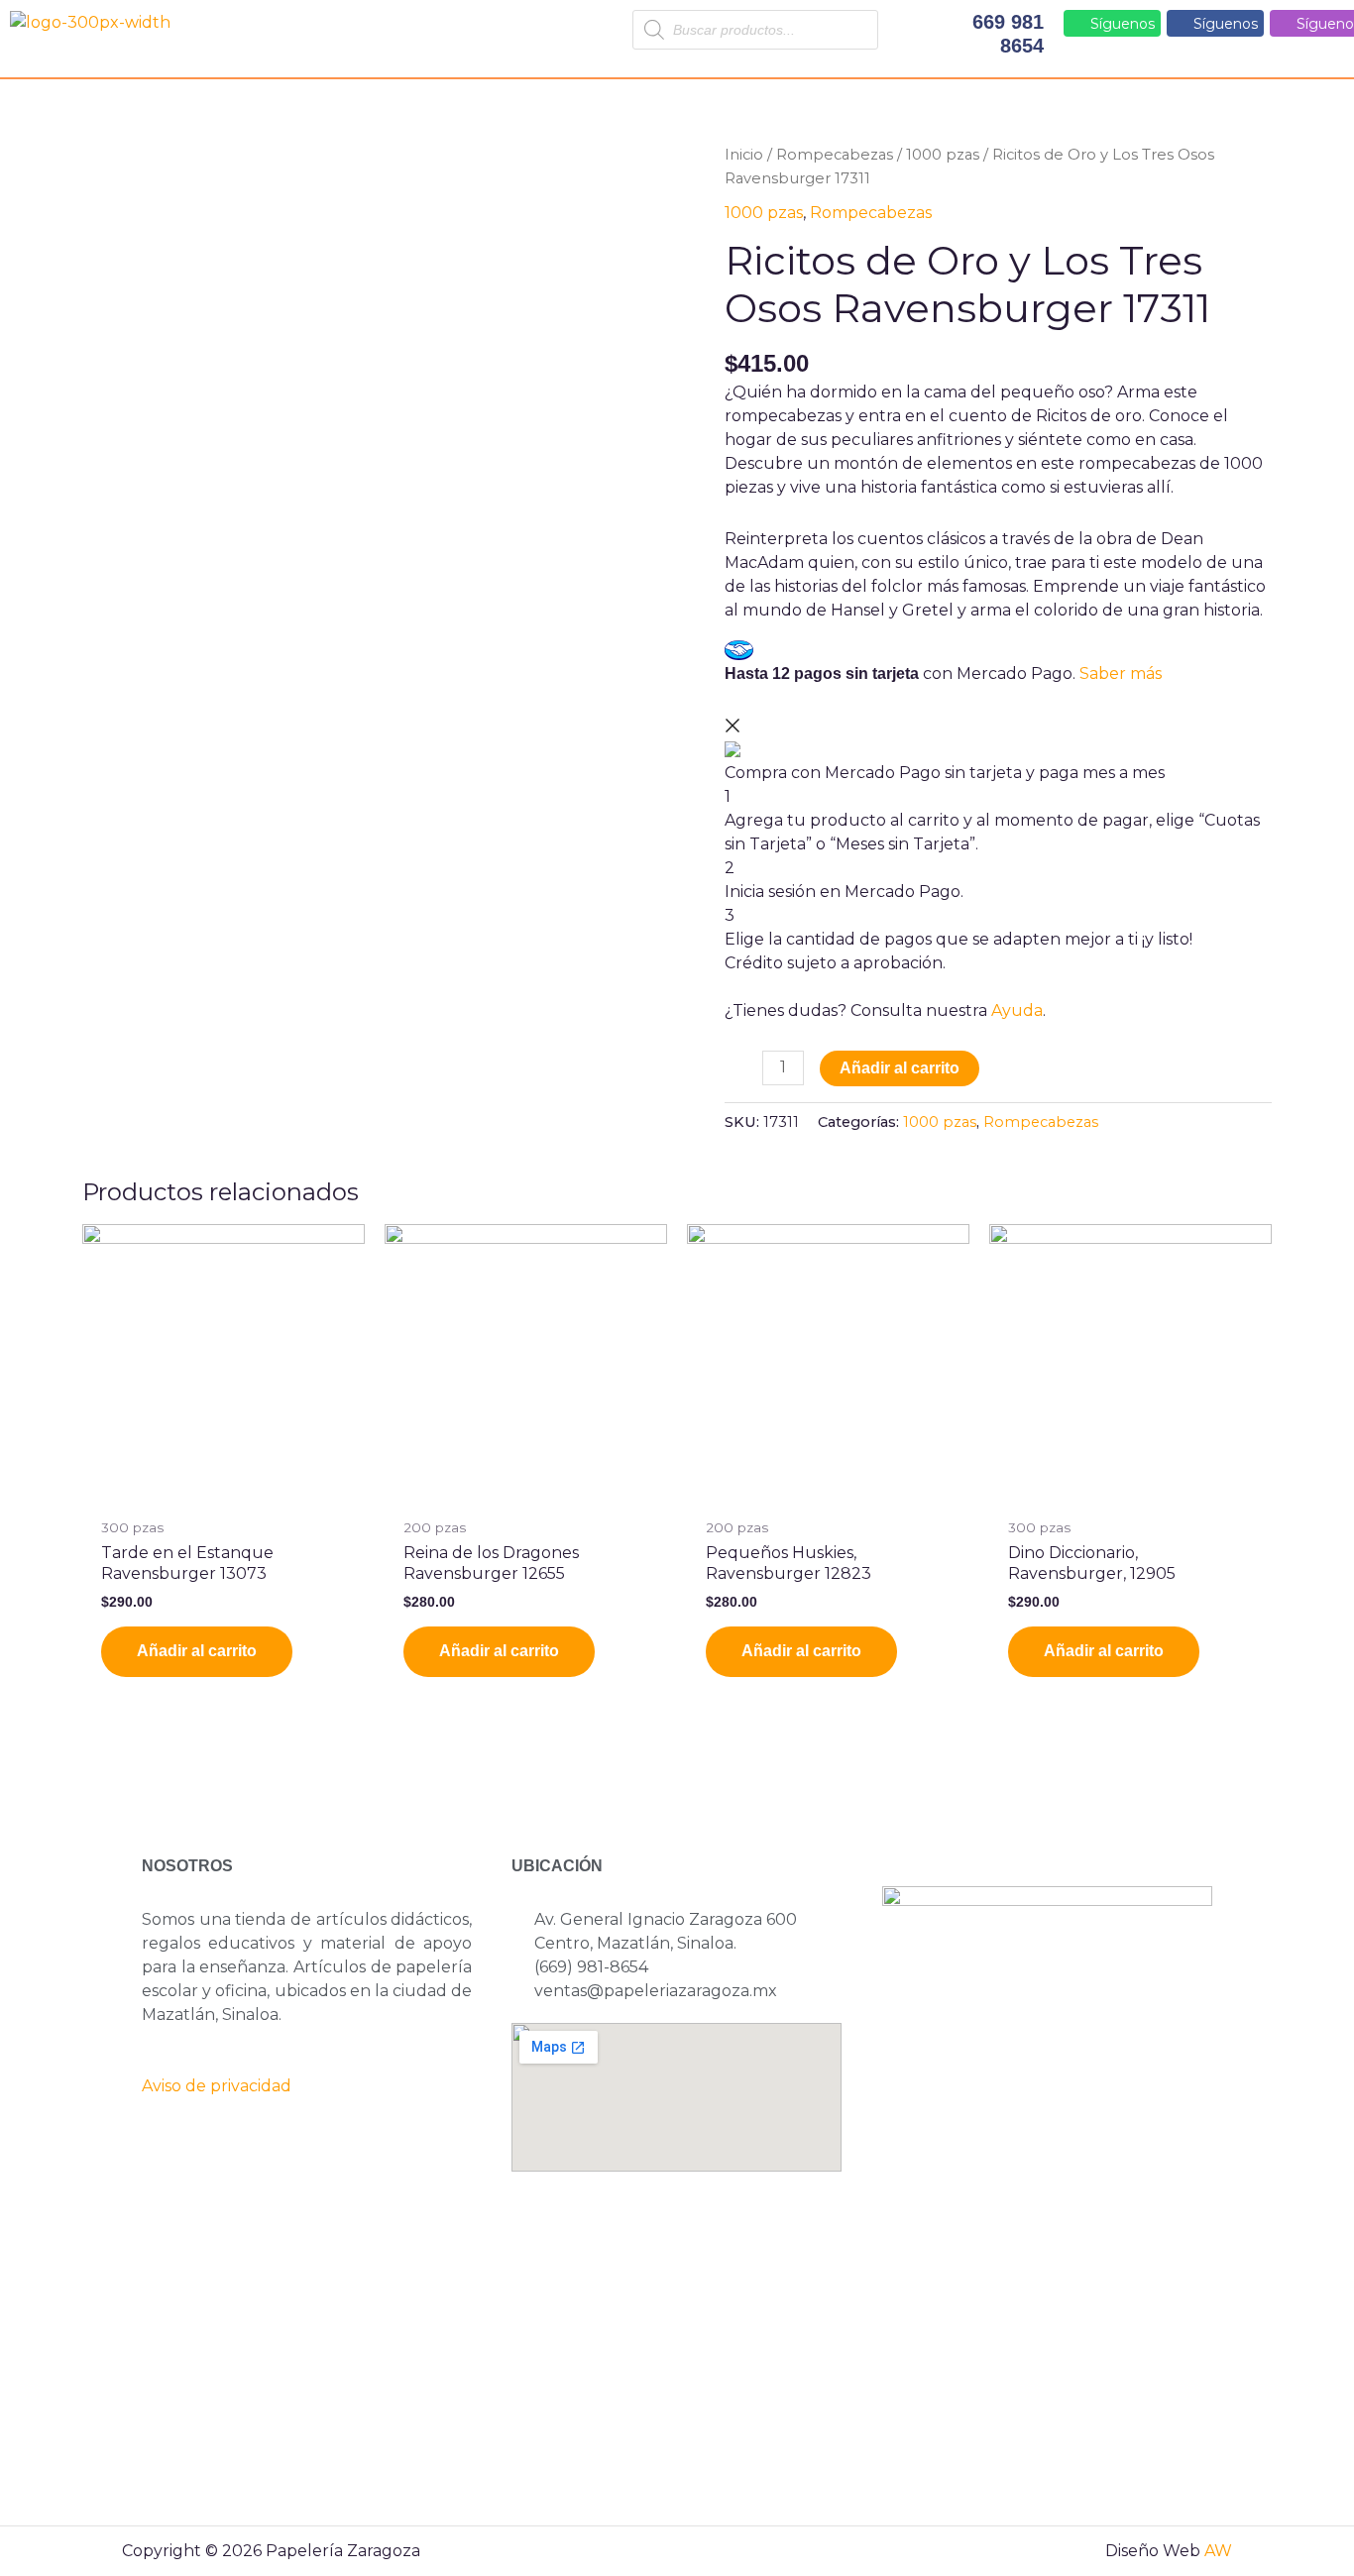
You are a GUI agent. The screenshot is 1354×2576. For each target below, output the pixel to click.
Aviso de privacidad (217, 2086)
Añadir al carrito (900, 1068)
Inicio (744, 155)
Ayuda (1017, 1010)
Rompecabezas (835, 155)
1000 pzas (943, 155)
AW (1218, 2551)
